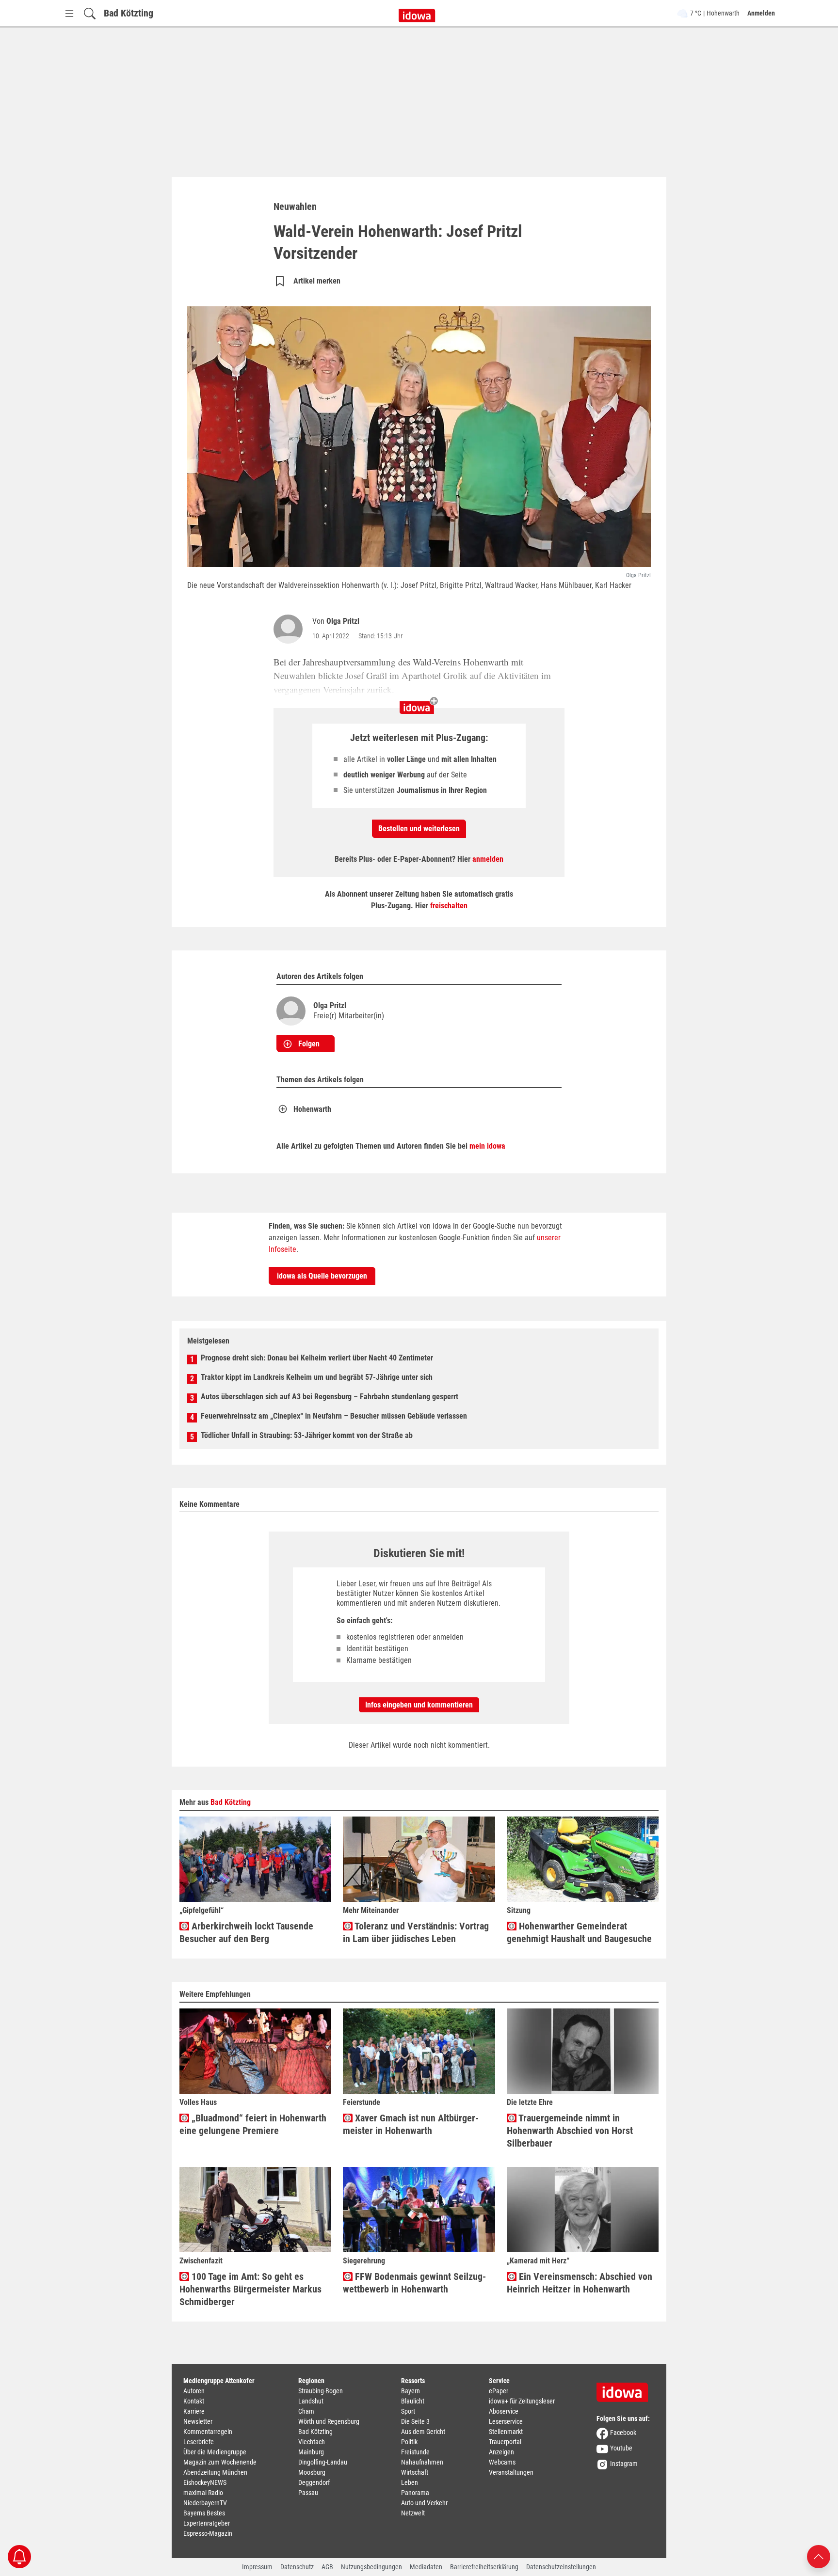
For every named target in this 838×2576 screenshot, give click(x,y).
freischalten (449, 906)
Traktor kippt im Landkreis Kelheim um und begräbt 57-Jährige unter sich (317, 1377)
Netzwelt (413, 2513)
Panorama (415, 2493)
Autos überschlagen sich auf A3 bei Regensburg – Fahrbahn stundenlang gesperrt (330, 1397)
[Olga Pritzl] (290, 629)
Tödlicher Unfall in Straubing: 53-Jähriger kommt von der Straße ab (307, 1435)
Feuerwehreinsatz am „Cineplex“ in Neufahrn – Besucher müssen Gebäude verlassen (334, 1416)
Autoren (194, 2391)
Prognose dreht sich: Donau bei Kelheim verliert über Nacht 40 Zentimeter (317, 1358)
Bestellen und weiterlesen (419, 829)
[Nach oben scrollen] (819, 2556)
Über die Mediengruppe (215, 2452)
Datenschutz (297, 2567)
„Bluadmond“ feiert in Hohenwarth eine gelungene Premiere (253, 2124)
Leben (410, 2482)
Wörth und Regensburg (329, 2421)
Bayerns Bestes (204, 2513)
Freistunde (415, 2452)
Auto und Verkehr (424, 2503)
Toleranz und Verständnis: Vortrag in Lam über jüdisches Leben (416, 1932)
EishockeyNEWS (205, 2482)
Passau (308, 2493)
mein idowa (487, 1146)
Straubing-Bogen (321, 2391)
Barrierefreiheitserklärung (484, 2567)
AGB (327, 2567)
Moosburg (312, 2472)
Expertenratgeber (207, 2523)
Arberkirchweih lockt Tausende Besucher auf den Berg (246, 1932)
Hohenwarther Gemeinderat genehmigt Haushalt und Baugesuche (579, 1932)
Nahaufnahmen (422, 2462)
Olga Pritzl (343, 621)
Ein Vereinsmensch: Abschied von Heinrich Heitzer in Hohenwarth (580, 2283)
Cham (306, 2411)
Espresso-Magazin (208, 2533)
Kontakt (194, 2401)
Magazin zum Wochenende (220, 2462)
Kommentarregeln (208, 2432)
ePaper (499, 2391)
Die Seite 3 (415, 2421)
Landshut (311, 2401)
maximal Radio (203, 2493)
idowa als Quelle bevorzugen (322, 1276)
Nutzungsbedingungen (371, 2567)
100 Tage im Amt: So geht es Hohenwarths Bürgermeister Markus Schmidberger (250, 2289)
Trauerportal (505, 2442)
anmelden (488, 859)
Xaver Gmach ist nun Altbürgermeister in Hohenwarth (411, 2124)
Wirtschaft (415, 2472)
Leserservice (506, 2421)
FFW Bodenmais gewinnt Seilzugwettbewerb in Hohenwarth (414, 2283)
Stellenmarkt (506, 2432)
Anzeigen (501, 2452)
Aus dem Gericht (423, 2432)
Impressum (257, 2567)
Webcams (502, 2462)
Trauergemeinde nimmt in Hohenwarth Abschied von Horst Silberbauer (570, 2131)
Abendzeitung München (215, 2472)
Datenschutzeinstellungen (561, 2567)
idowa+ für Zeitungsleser (522, 2401)
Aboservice (504, 2411)
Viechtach (312, 2442)
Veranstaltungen (511, 2472)
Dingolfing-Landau (323, 2462)
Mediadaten (426, 2567)
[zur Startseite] (626, 2389)
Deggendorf (314, 2482)
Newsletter (198, 2421)
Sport (408, 2411)
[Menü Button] (69, 13)
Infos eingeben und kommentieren (419, 1705)
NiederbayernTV (205, 2503)
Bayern (411, 2391)
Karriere (194, 2411)
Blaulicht (413, 2401)
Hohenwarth (312, 1109)
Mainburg (311, 2452)
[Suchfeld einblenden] (90, 13)
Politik (409, 2442)
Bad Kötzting (129, 13)
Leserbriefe (199, 2442)
